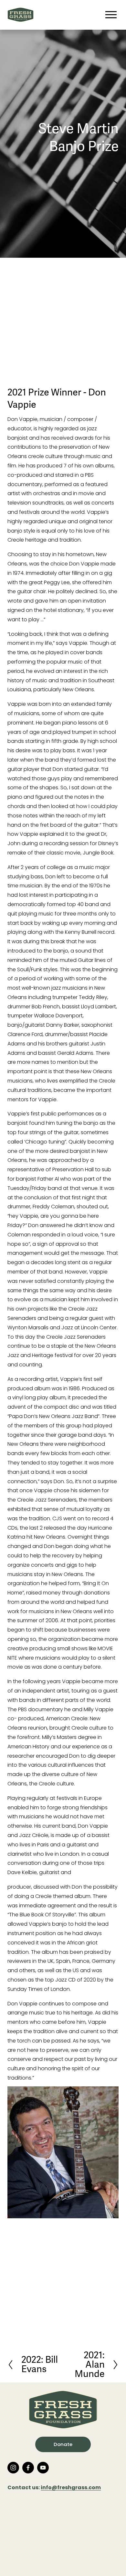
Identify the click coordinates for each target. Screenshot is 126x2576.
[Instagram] (13, 2468)
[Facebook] (28, 2468)
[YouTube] (43, 2468)
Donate (63, 2444)
